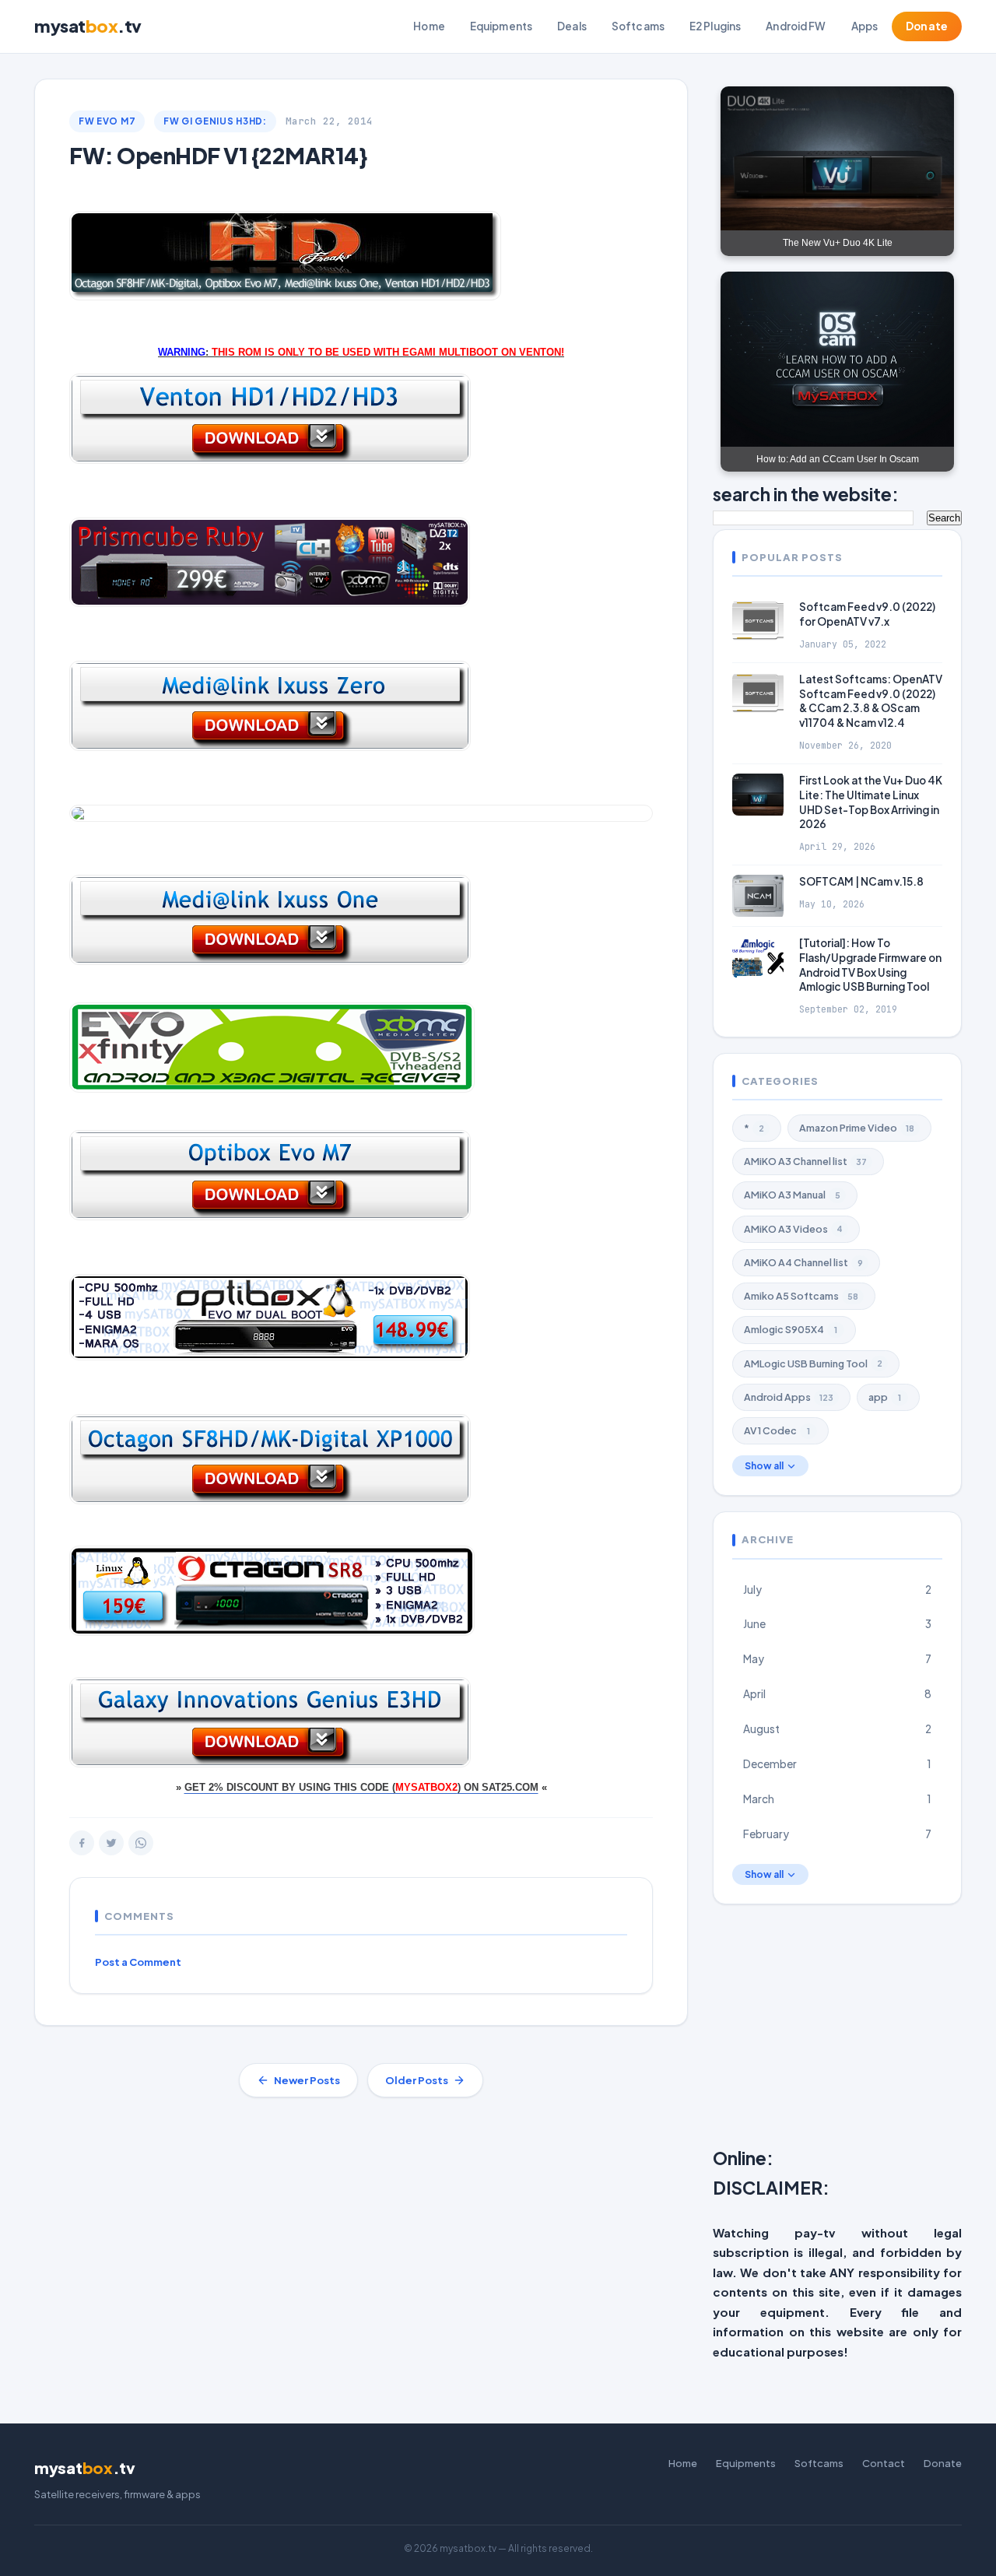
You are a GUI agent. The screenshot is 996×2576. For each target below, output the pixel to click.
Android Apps (789, 1397)
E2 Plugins (715, 26)
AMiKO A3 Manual (792, 1195)
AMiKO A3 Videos (793, 1229)
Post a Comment (138, 1962)
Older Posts (417, 2080)
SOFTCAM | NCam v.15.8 (861, 881)
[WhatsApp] (141, 1843)
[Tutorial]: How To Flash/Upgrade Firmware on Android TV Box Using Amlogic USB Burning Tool (870, 965)
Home (429, 26)
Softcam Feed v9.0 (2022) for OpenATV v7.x (867, 614)
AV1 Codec (777, 1430)
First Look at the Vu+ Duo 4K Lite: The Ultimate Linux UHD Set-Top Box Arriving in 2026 (871, 802)
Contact (884, 2463)
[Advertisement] (854, 2029)
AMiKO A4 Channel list (803, 1262)
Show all (764, 1466)
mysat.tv (88, 26)
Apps (865, 26)
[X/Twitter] (111, 1843)
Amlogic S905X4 (791, 1329)
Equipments (501, 26)
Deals (572, 26)
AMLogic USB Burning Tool (813, 1363)
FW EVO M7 (107, 121)
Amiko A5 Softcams (801, 1296)
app (885, 1397)
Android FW (796, 26)
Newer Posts (307, 2080)
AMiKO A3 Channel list (805, 1161)
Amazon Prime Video (857, 1128)
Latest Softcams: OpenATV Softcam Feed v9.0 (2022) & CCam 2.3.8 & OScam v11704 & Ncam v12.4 (871, 701)
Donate (927, 26)
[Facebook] (82, 1843)
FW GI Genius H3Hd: (215, 121)
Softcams (638, 26)
